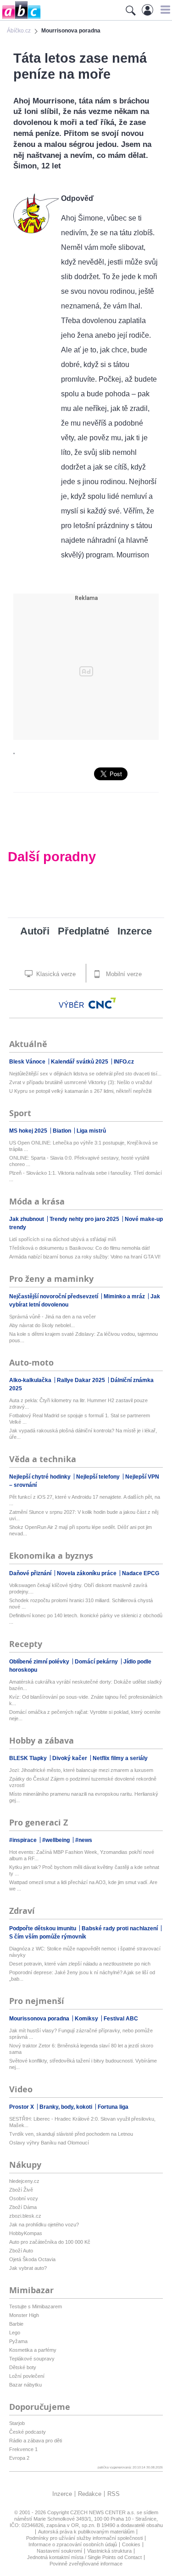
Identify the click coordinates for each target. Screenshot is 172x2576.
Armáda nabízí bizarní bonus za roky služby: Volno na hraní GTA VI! (85, 1257)
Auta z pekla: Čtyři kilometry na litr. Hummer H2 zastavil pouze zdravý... (78, 1404)
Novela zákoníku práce (87, 1573)
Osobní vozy (24, 2198)
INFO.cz (124, 1062)
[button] (164, 10)
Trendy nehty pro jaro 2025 (85, 1219)
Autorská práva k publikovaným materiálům (86, 2532)
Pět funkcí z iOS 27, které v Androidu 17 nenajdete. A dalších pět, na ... (85, 1500)
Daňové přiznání (31, 1573)
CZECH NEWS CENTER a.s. (103, 2512)
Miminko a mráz (125, 1296)
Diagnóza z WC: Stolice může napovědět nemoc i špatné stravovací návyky (85, 1952)
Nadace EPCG (141, 1573)
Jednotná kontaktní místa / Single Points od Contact (84, 2557)
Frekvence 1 (23, 2449)
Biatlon (63, 1131)
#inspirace (24, 1840)
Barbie (16, 2324)
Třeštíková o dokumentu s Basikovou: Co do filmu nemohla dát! (80, 1248)
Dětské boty (23, 2367)
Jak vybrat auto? (28, 2268)
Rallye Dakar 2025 (82, 1380)
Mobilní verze (123, 974)
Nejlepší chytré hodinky (41, 1477)
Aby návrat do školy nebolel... (42, 1325)
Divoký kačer (70, 1758)
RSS (114, 2494)
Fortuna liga (113, 2107)
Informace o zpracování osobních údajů (73, 2544)
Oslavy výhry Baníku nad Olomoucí (49, 2143)
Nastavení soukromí (59, 2551)
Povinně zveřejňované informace (86, 2564)
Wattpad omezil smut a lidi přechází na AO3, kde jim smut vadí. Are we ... (83, 1885)
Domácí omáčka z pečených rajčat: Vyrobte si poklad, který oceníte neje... (85, 1715)
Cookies (131, 2544)
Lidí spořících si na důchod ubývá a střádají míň (63, 1239)
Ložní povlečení (27, 2376)
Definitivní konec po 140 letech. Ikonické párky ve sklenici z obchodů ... (86, 1619)
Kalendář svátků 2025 (80, 1062)
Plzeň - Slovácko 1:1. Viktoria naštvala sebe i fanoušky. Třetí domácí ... (86, 1176)
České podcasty (28, 2432)
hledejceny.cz (24, 2181)
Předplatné (83, 931)
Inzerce (135, 931)
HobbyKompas (26, 2233)
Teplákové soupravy (32, 2359)
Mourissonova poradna (40, 2019)
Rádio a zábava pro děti (36, 2441)
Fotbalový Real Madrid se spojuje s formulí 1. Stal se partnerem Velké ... (80, 1419)
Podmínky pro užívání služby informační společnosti (84, 2538)
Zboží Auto (21, 2251)
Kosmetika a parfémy (33, 2350)
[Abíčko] (20, 18)
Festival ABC (121, 2019)
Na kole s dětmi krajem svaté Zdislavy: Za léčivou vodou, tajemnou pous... (83, 1337)
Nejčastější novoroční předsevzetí (54, 1296)
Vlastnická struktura (109, 2551)
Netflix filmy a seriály (120, 1758)
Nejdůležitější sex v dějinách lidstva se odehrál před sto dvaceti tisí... (85, 1074)
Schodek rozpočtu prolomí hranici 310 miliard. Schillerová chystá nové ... (81, 1604)
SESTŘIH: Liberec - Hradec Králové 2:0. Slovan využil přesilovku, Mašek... (82, 2122)
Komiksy (87, 2019)
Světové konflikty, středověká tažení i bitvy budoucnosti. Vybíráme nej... (83, 2064)
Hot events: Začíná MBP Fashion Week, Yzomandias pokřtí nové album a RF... (82, 1855)
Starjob (17, 2423)
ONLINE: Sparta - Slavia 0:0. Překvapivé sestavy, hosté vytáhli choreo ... (79, 1161)
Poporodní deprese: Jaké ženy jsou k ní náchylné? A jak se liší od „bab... (82, 1976)
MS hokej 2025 (29, 1131)
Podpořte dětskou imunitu (43, 1928)
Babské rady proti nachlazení (120, 1928)
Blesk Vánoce (28, 1062)
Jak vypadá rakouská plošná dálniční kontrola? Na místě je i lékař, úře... (83, 1434)
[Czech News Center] (102, 1003)
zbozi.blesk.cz (25, 2216)
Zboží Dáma (23, 2207)
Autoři (35, 931)
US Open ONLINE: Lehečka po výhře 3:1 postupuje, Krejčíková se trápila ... (83, 1146)
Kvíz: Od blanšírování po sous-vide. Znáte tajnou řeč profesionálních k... (86, 1700)
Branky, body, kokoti (67, 2107)
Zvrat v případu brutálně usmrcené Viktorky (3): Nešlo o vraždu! (81, 1082)
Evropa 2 (19, 2458)
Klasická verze (55, 974)
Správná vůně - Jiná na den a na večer (53, 1317)
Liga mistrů (91, 1131)
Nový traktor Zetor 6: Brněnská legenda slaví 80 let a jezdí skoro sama (81, 2049)
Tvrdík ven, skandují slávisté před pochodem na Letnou (71, 2134)
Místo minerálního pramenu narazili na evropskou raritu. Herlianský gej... (84, 1797)
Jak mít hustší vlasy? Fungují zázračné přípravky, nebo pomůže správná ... (81, 2034)
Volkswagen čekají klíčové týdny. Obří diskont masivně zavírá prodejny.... (78, 1588)
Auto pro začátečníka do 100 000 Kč (50, 2242)
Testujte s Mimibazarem (36, 2306)
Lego (15, 2333)
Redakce (90, 2494)
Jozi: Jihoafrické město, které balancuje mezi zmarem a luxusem (81, 1770)
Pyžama (18, 2341)
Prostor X (22, 2107)
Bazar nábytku (25, 2385)
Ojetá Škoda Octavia (32, 2259)
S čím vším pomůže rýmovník (48, 1937)
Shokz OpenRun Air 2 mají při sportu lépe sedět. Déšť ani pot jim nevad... (80, 1530)
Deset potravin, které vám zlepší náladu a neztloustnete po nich (80, 1964)
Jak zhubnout (27, 1219)
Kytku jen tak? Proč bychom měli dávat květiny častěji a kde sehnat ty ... (84, 1870)
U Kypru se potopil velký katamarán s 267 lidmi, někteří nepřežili (80, 1091)
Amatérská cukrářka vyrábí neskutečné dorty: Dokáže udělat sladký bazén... (86, 1685)
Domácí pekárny (97, 1662)
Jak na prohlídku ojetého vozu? (44, 2225)
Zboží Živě (21, 2190)
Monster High (24, 2315)
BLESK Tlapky (29, 1758)
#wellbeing (57, 1840)
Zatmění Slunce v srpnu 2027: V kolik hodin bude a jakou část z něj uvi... (84, 1515)
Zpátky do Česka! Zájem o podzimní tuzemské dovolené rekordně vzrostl (83, 1782)
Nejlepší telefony (99, 1477)
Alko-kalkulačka (31, 1380)
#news (84, 1840)
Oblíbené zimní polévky (40, 1662)
